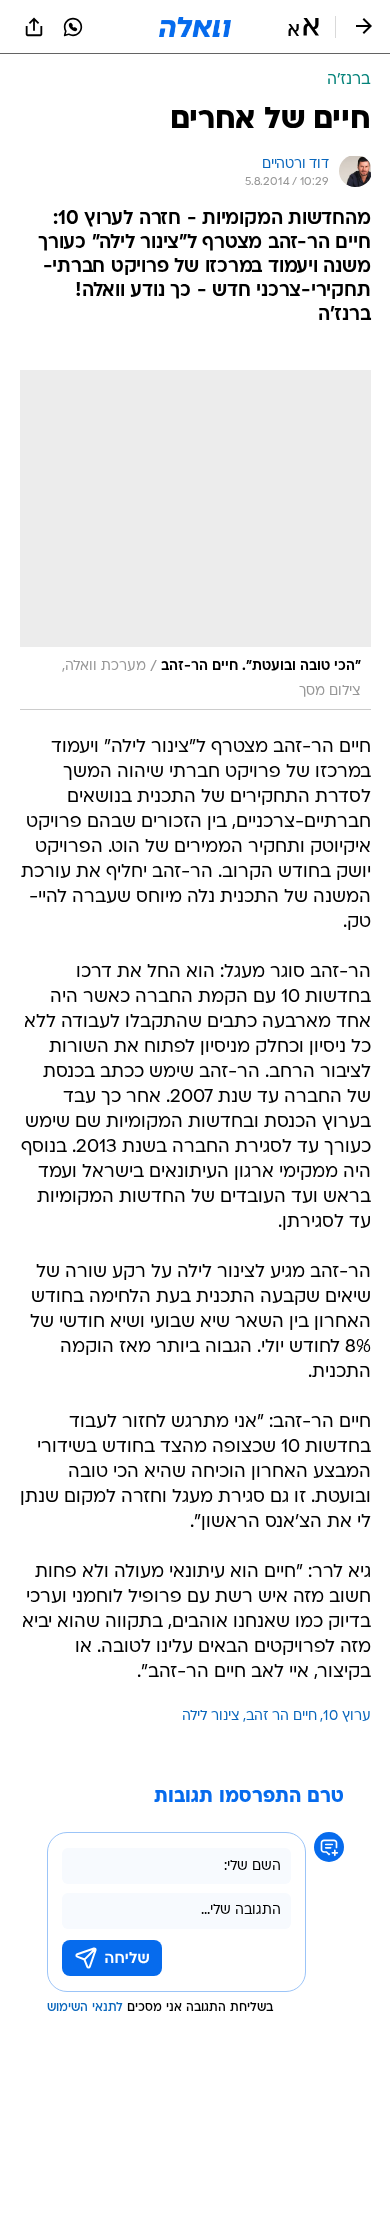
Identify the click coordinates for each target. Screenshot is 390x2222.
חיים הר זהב (281, 1716)
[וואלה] (195, 27)
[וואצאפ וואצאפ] (73, 27)
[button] (303, 27)
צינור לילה (211, 1716)
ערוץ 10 (347, 1716)
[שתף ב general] (34, 27)
